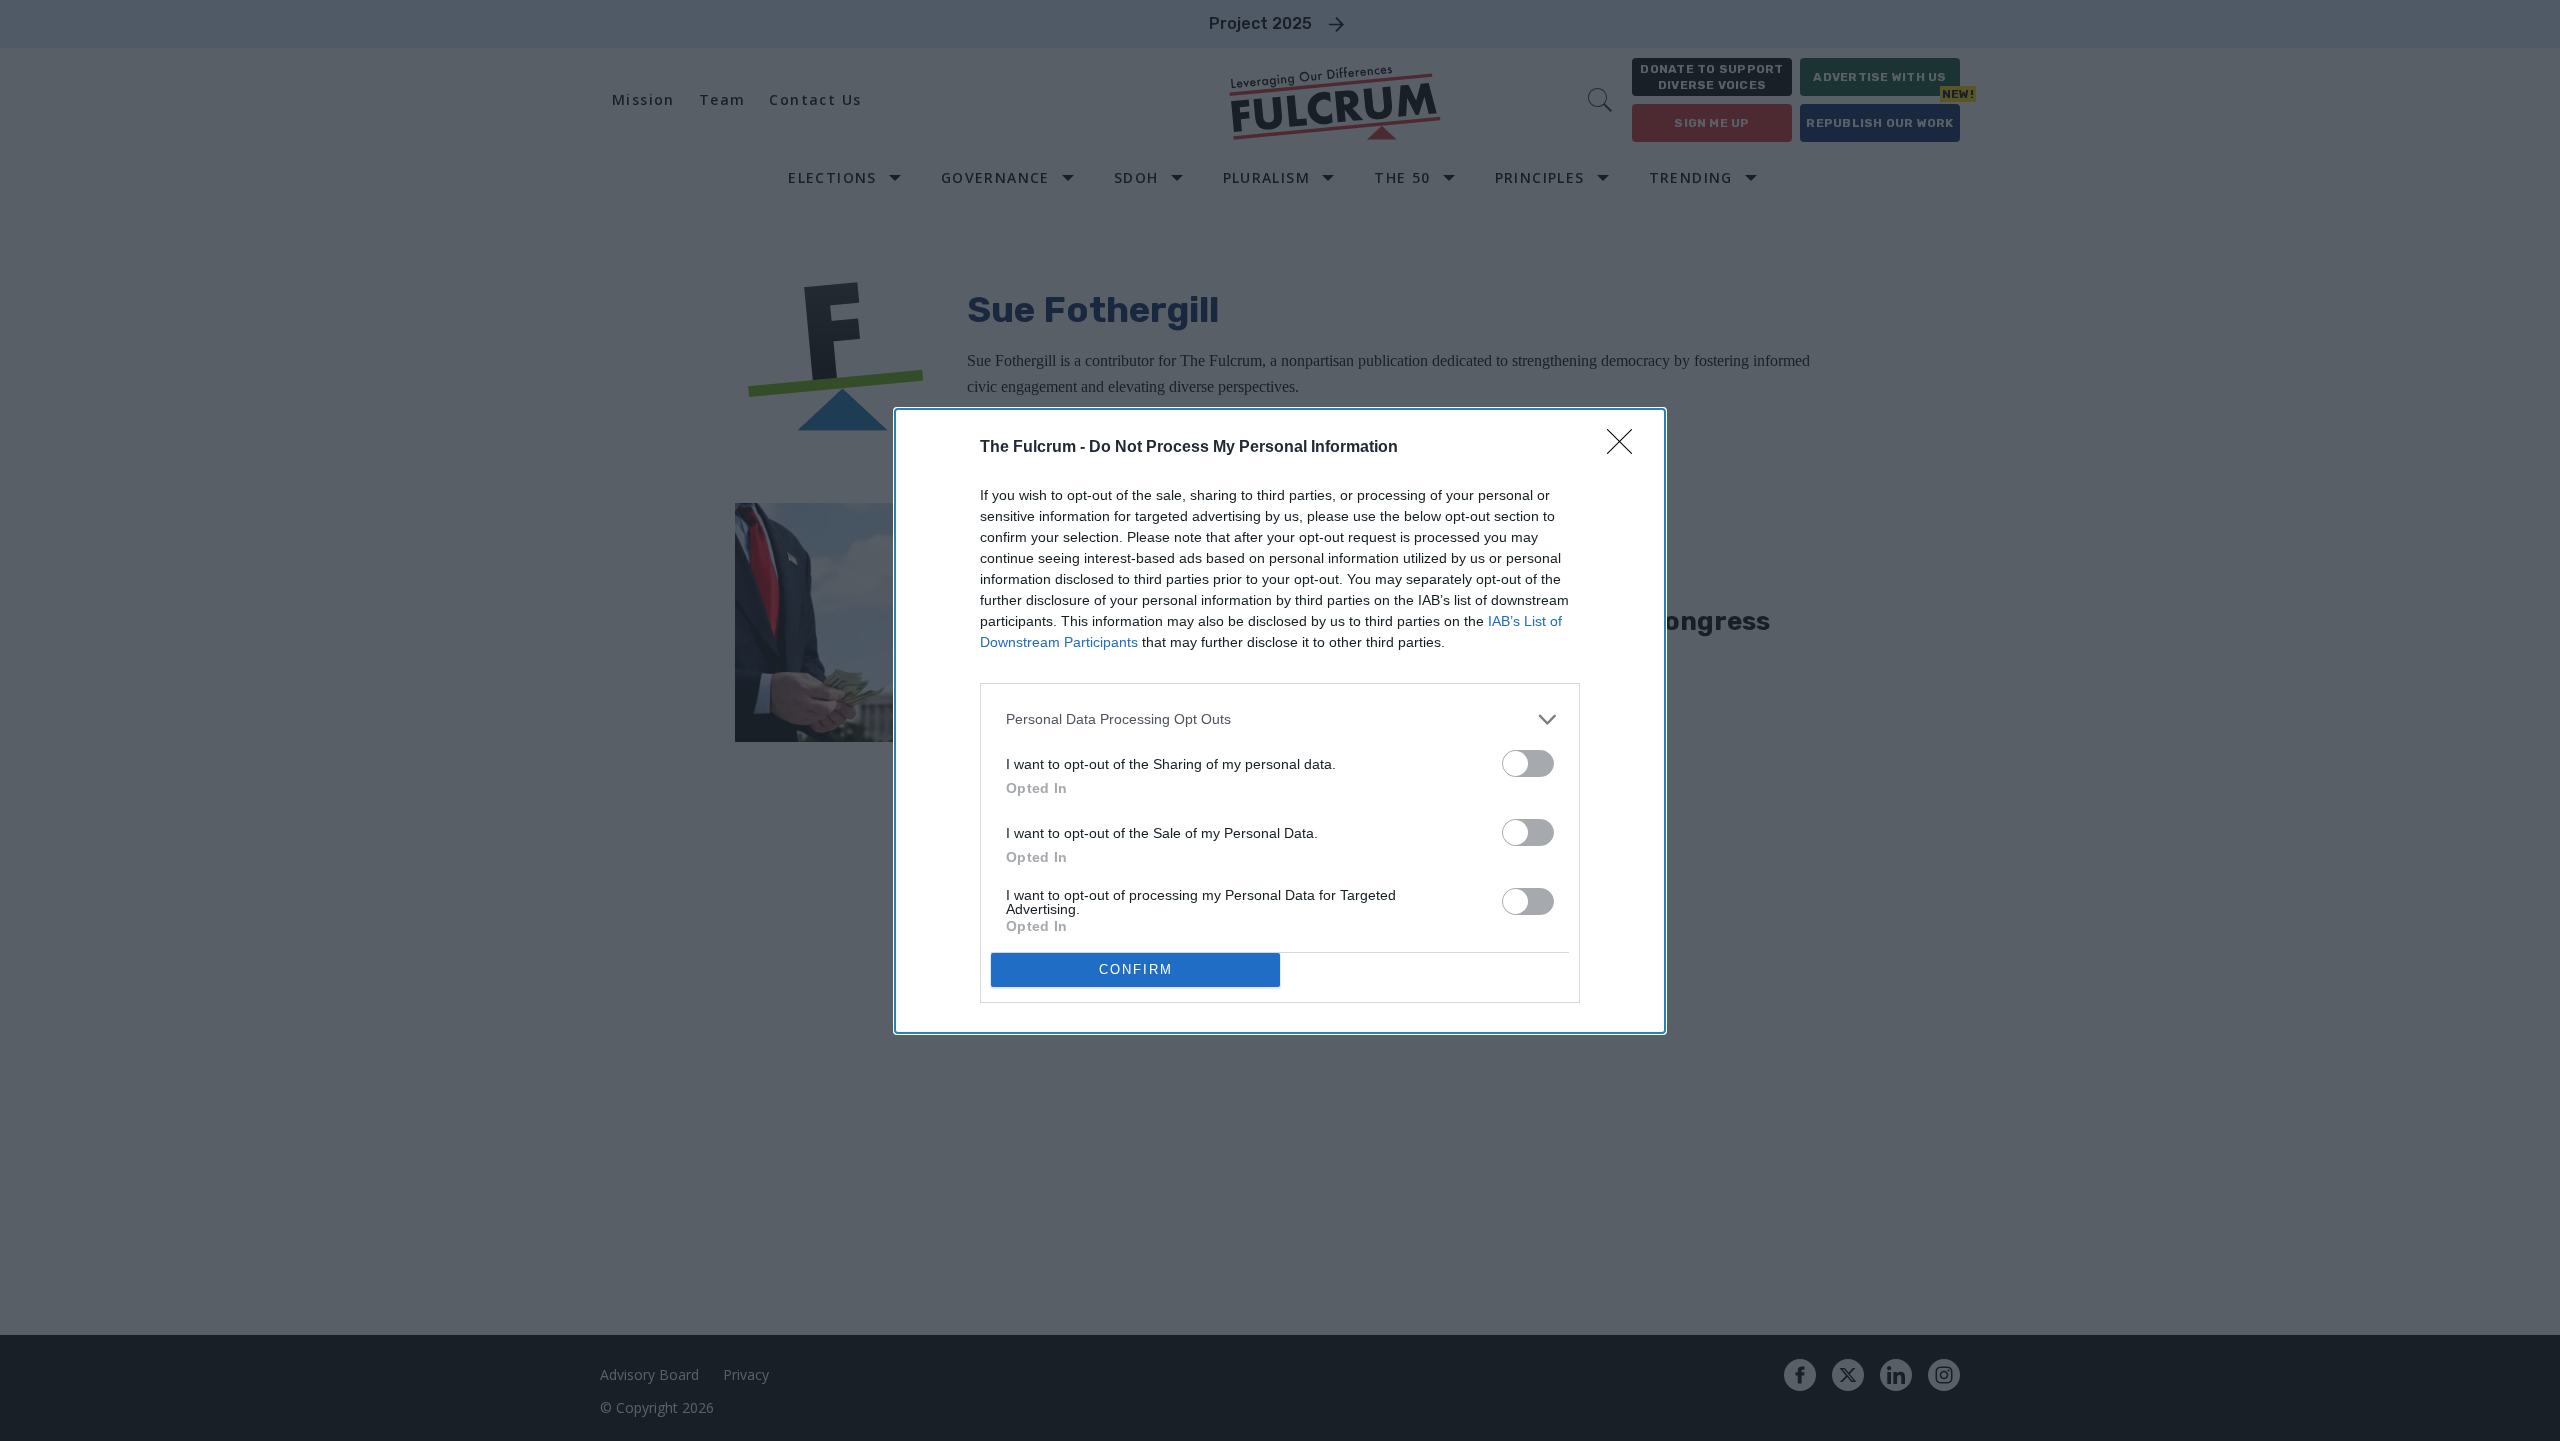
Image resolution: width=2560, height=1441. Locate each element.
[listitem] (1280, 719)
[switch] (1528, 763)
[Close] (1626, 448)
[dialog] (1280, 721)
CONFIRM (1136, 969)
